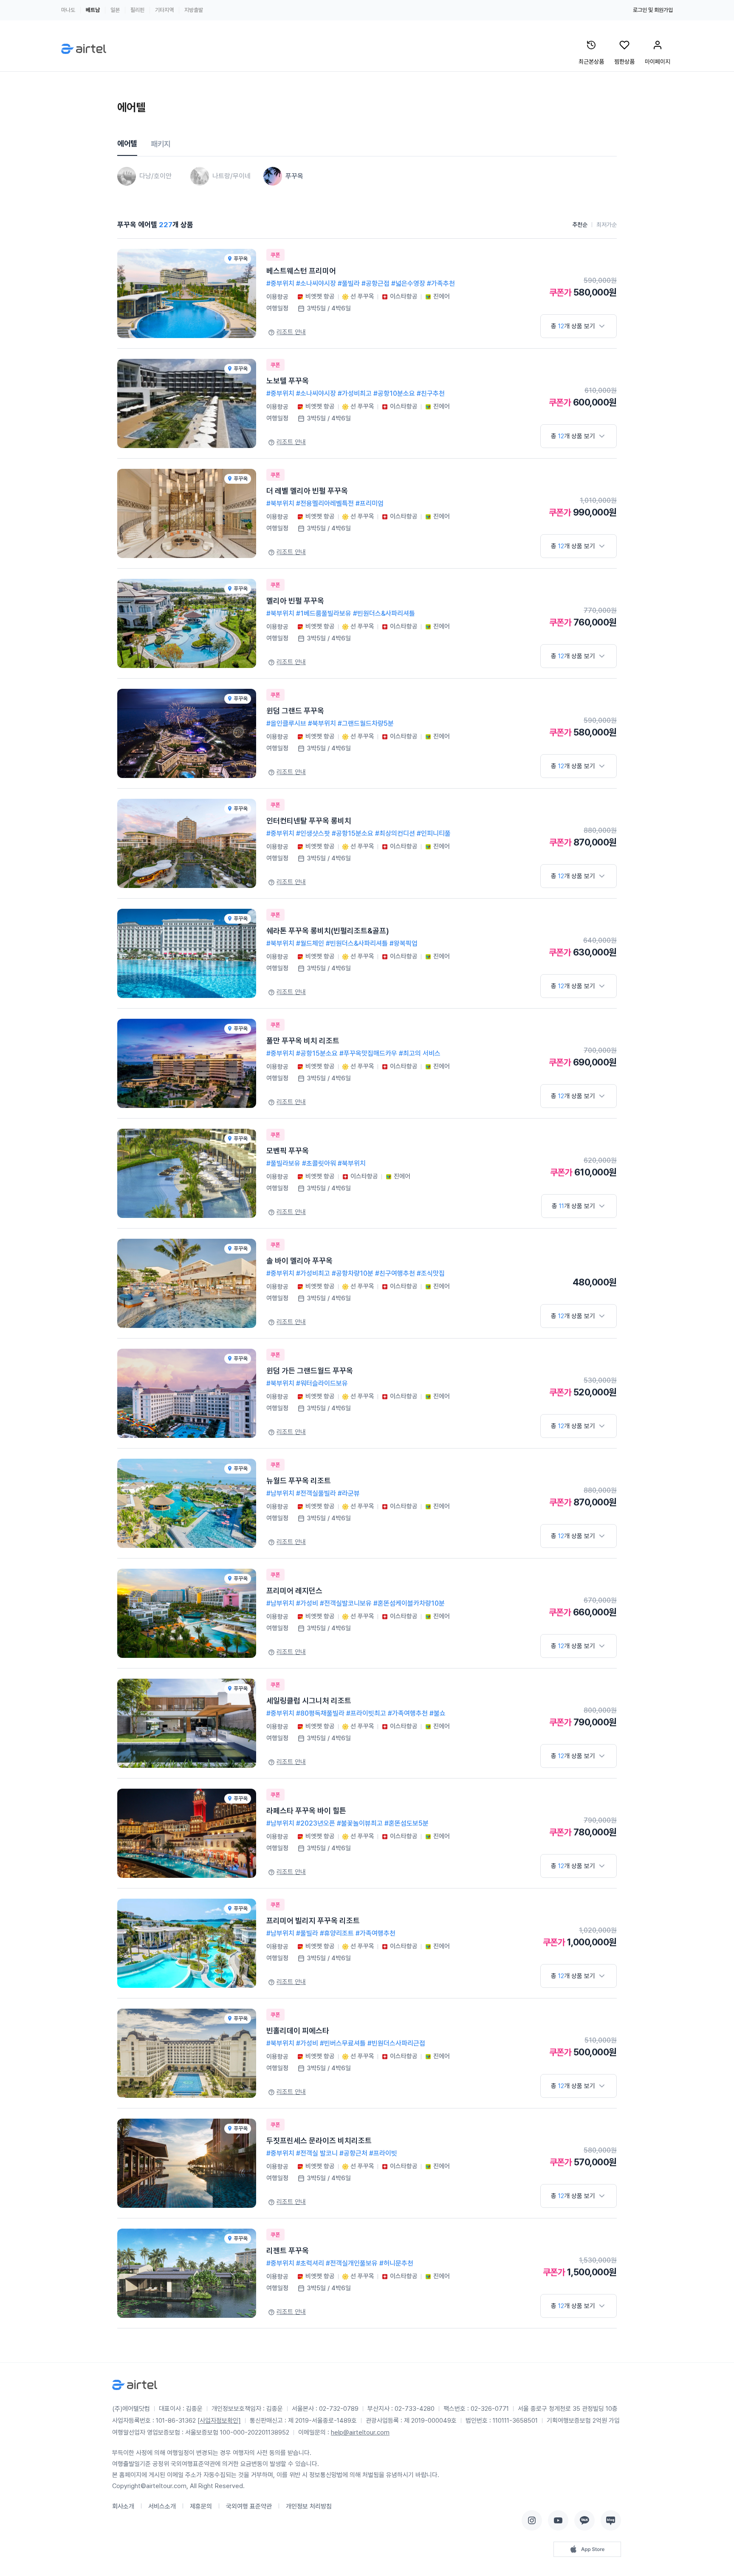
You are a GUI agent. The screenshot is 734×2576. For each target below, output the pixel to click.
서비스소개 (162, 2506)
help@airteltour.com (360, 2432)
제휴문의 (201, 2506)
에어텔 (127, 143)
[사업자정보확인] (219, 2421)
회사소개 (123, 2506)
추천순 (580, 225)
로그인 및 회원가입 (653, 10)
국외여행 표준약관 (249, 2506)
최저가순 (607, 225)
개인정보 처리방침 (309, 2506)
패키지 (161, 144)
